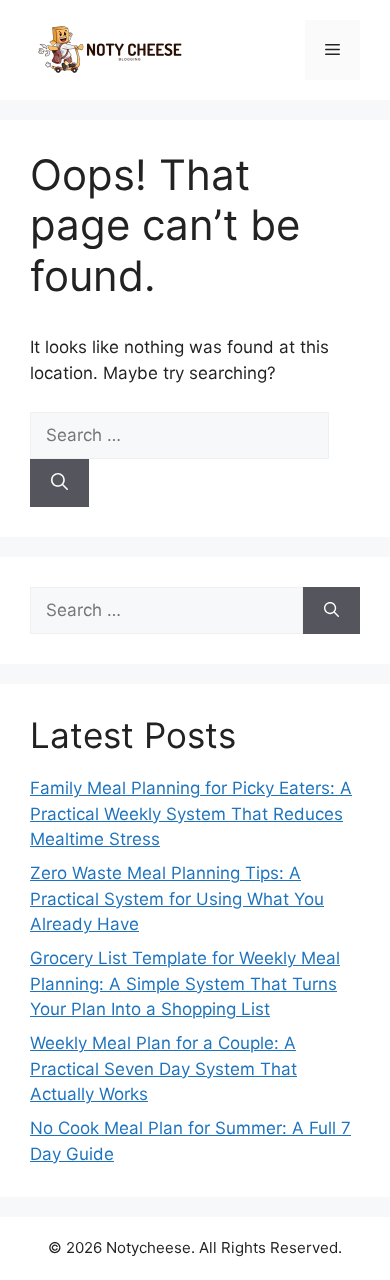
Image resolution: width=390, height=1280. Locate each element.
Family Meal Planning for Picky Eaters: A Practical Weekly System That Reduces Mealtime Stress (191, 813)
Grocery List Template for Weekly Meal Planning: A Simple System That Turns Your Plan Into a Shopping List (185, 983)
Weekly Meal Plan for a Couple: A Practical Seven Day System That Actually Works (163, 1068)
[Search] (59, 483)
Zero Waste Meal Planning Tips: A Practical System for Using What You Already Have (177, 898)
